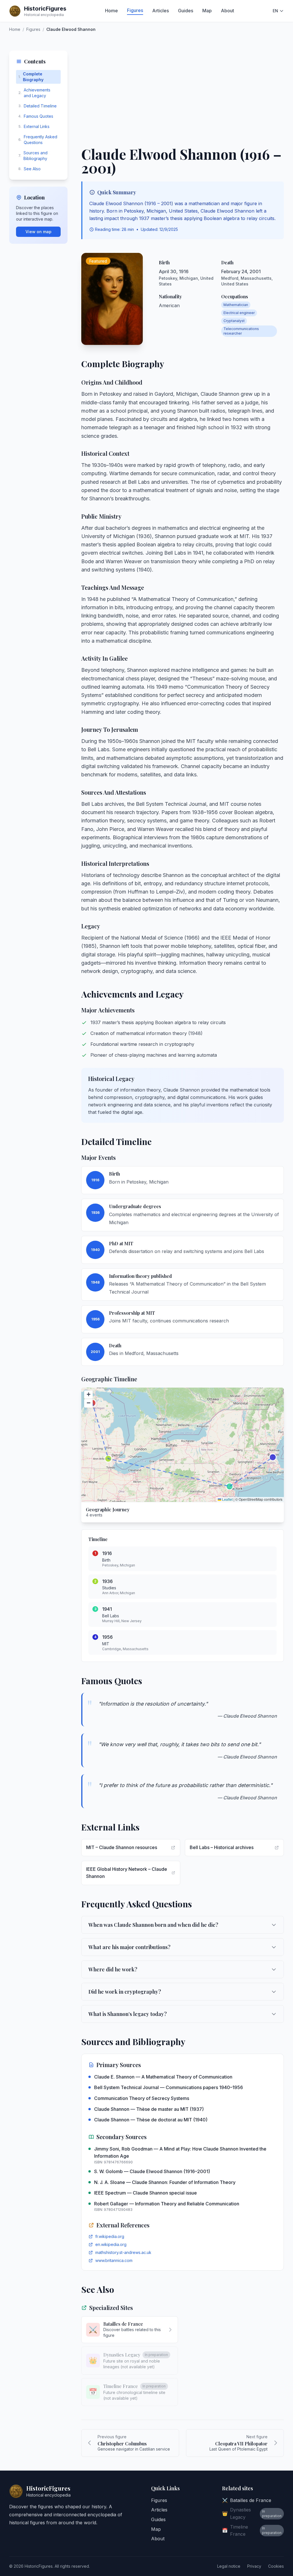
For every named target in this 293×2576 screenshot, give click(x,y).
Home (111, 11)
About (227, 11)
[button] (88, 1395)
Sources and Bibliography (33, 156)
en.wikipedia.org (111, 2244)
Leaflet (227, 1499)
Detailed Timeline (37, 106)
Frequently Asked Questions (38, 140)
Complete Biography (31, 77)
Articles (161, 11)
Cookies (276, 2566)
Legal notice (229, 2566)
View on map (38, 232)
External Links (34, 126)
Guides (186, 11)
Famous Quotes (36, 116)
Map (207, 11)
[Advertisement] (183, 93)
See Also (29, 169)
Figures (135, 10)
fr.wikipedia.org (110, 2236)
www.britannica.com (114, 2260)
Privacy (254, 2566)
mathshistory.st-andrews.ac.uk (123, 2252)
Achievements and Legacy (34, 93)
